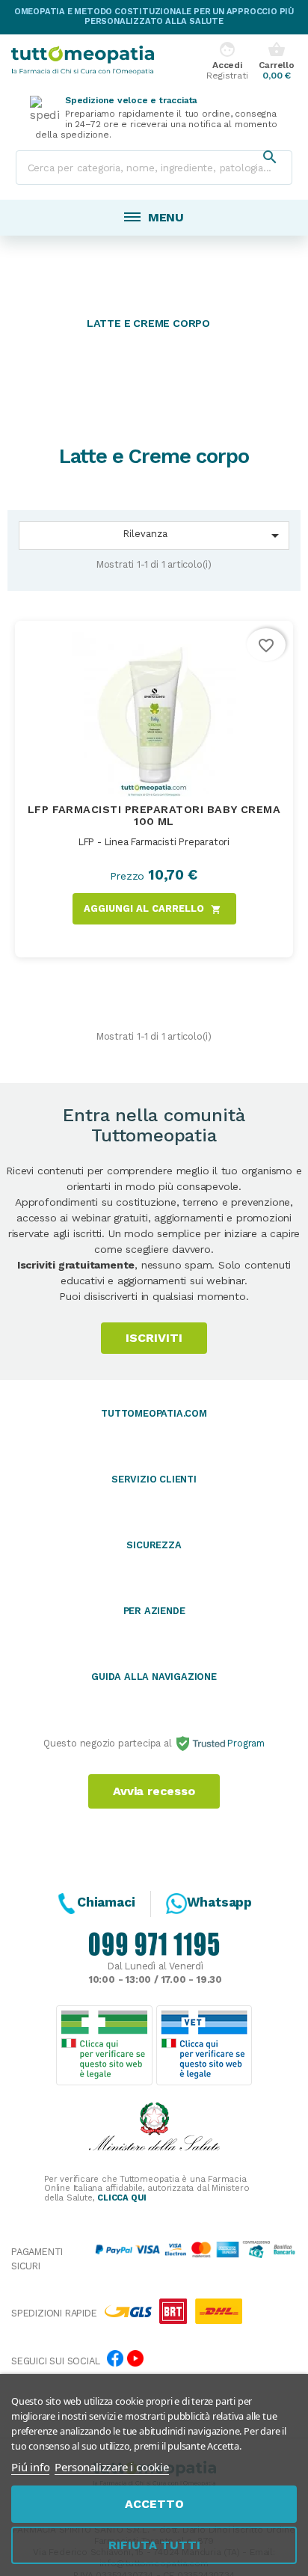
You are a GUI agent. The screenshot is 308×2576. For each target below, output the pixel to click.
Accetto (154, 2504)
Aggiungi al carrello (153, 909)
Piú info (30, 2467)
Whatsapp (219, 1902)
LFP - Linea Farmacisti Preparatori (154, 842)
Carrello (276, 61)
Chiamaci (106, 1902)
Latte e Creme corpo (148, 323)
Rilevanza (204, 536)
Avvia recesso (154, 1791)
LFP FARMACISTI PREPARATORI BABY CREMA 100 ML (154, 815)
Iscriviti (154, 1338)
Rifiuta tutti (154, 2545)
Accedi (227, 61)
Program (245, 1743)
